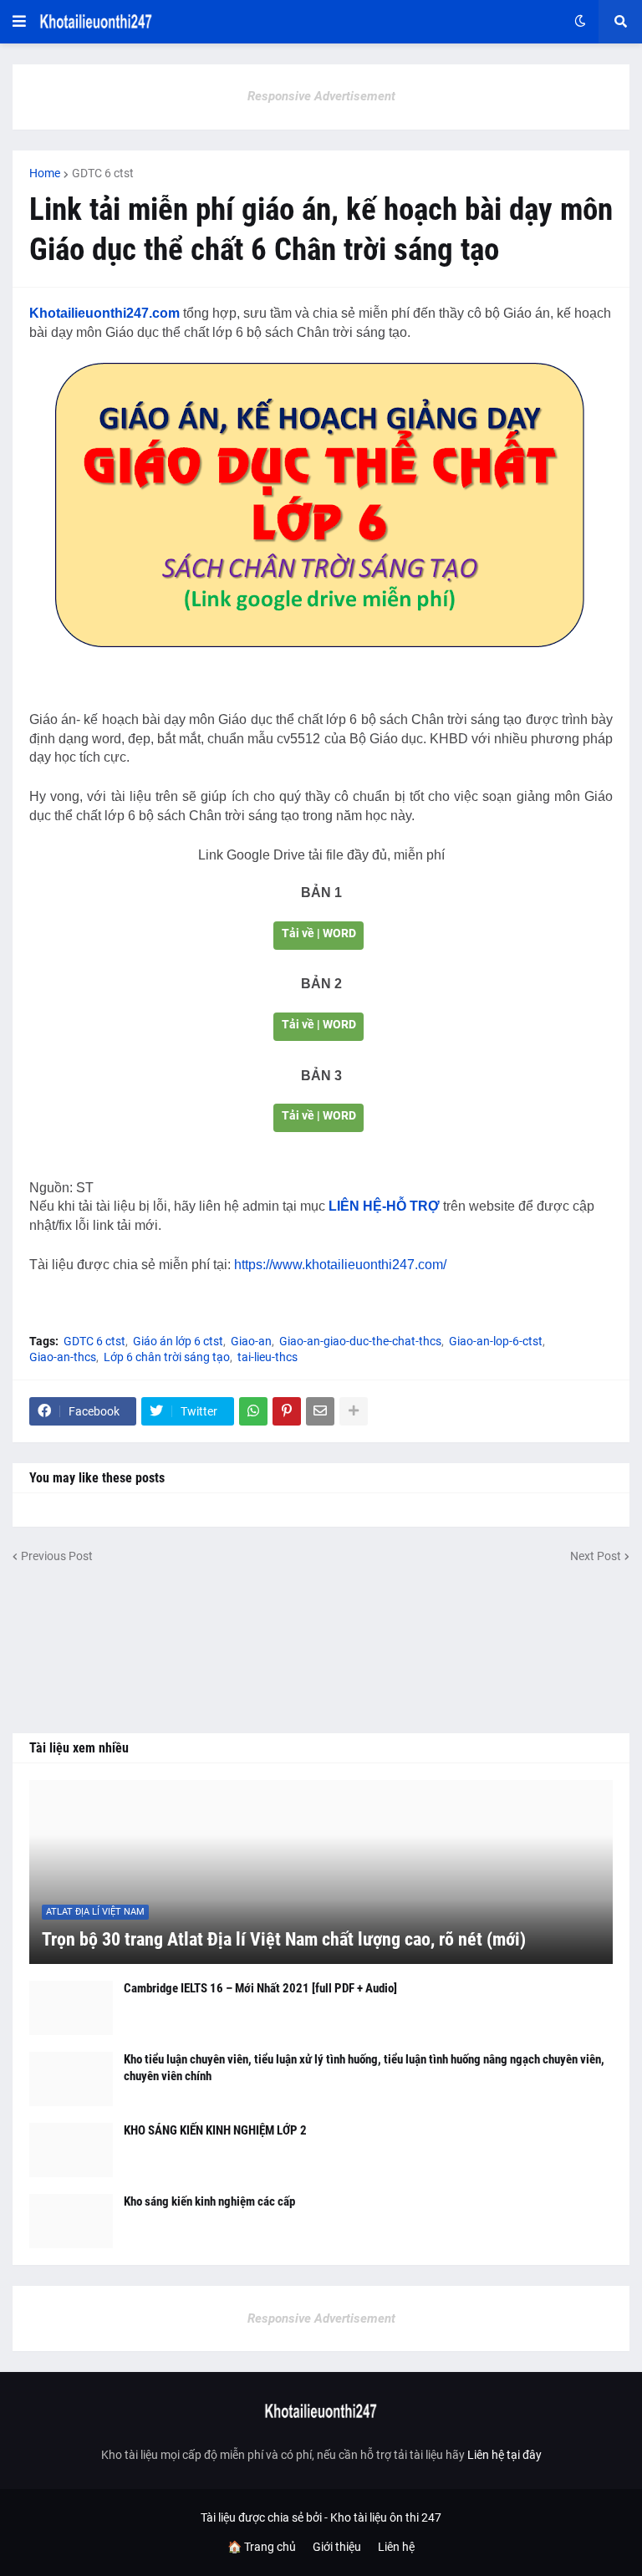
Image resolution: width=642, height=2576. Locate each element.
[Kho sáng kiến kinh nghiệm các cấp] (71, 2221)
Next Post (596, 1556)
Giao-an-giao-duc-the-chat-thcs (360, 1341)
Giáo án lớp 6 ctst (178, 1341)
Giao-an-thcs (63, 1357)
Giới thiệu (337, 2547)
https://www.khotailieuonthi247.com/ (340, 1265)
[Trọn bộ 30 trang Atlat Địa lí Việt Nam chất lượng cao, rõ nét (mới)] (321, 1872)
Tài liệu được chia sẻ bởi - (265, 2517)
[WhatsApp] (253, 1411)
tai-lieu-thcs (267, 1357)
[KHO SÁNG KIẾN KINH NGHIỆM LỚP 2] (71, 2150)
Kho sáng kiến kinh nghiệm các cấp (209, 2201)
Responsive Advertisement (321, 96)
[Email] (320, 1411)
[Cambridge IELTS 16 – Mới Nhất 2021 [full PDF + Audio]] (71, 2008)
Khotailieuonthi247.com (104, 313)
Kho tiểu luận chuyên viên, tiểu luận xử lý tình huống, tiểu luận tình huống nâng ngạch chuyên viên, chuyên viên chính (364, 2068)
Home (45, 173)
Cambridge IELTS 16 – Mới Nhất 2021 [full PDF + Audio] (260, 1988)
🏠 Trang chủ (262, 2547)
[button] (19, 22)
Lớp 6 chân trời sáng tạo (167, 1357)
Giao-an (251, 1341)
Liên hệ (396, 2547)
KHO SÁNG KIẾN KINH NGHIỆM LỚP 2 (215, 2130)
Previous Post (57, 1556)
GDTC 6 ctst (103, 173)
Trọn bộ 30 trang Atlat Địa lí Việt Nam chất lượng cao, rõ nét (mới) (284, 1939)
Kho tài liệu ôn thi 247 (386, 2517)
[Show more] (354, 1411)
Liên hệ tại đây (504, 2455)
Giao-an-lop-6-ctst (496, 1341)
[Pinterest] (287, 1411)
